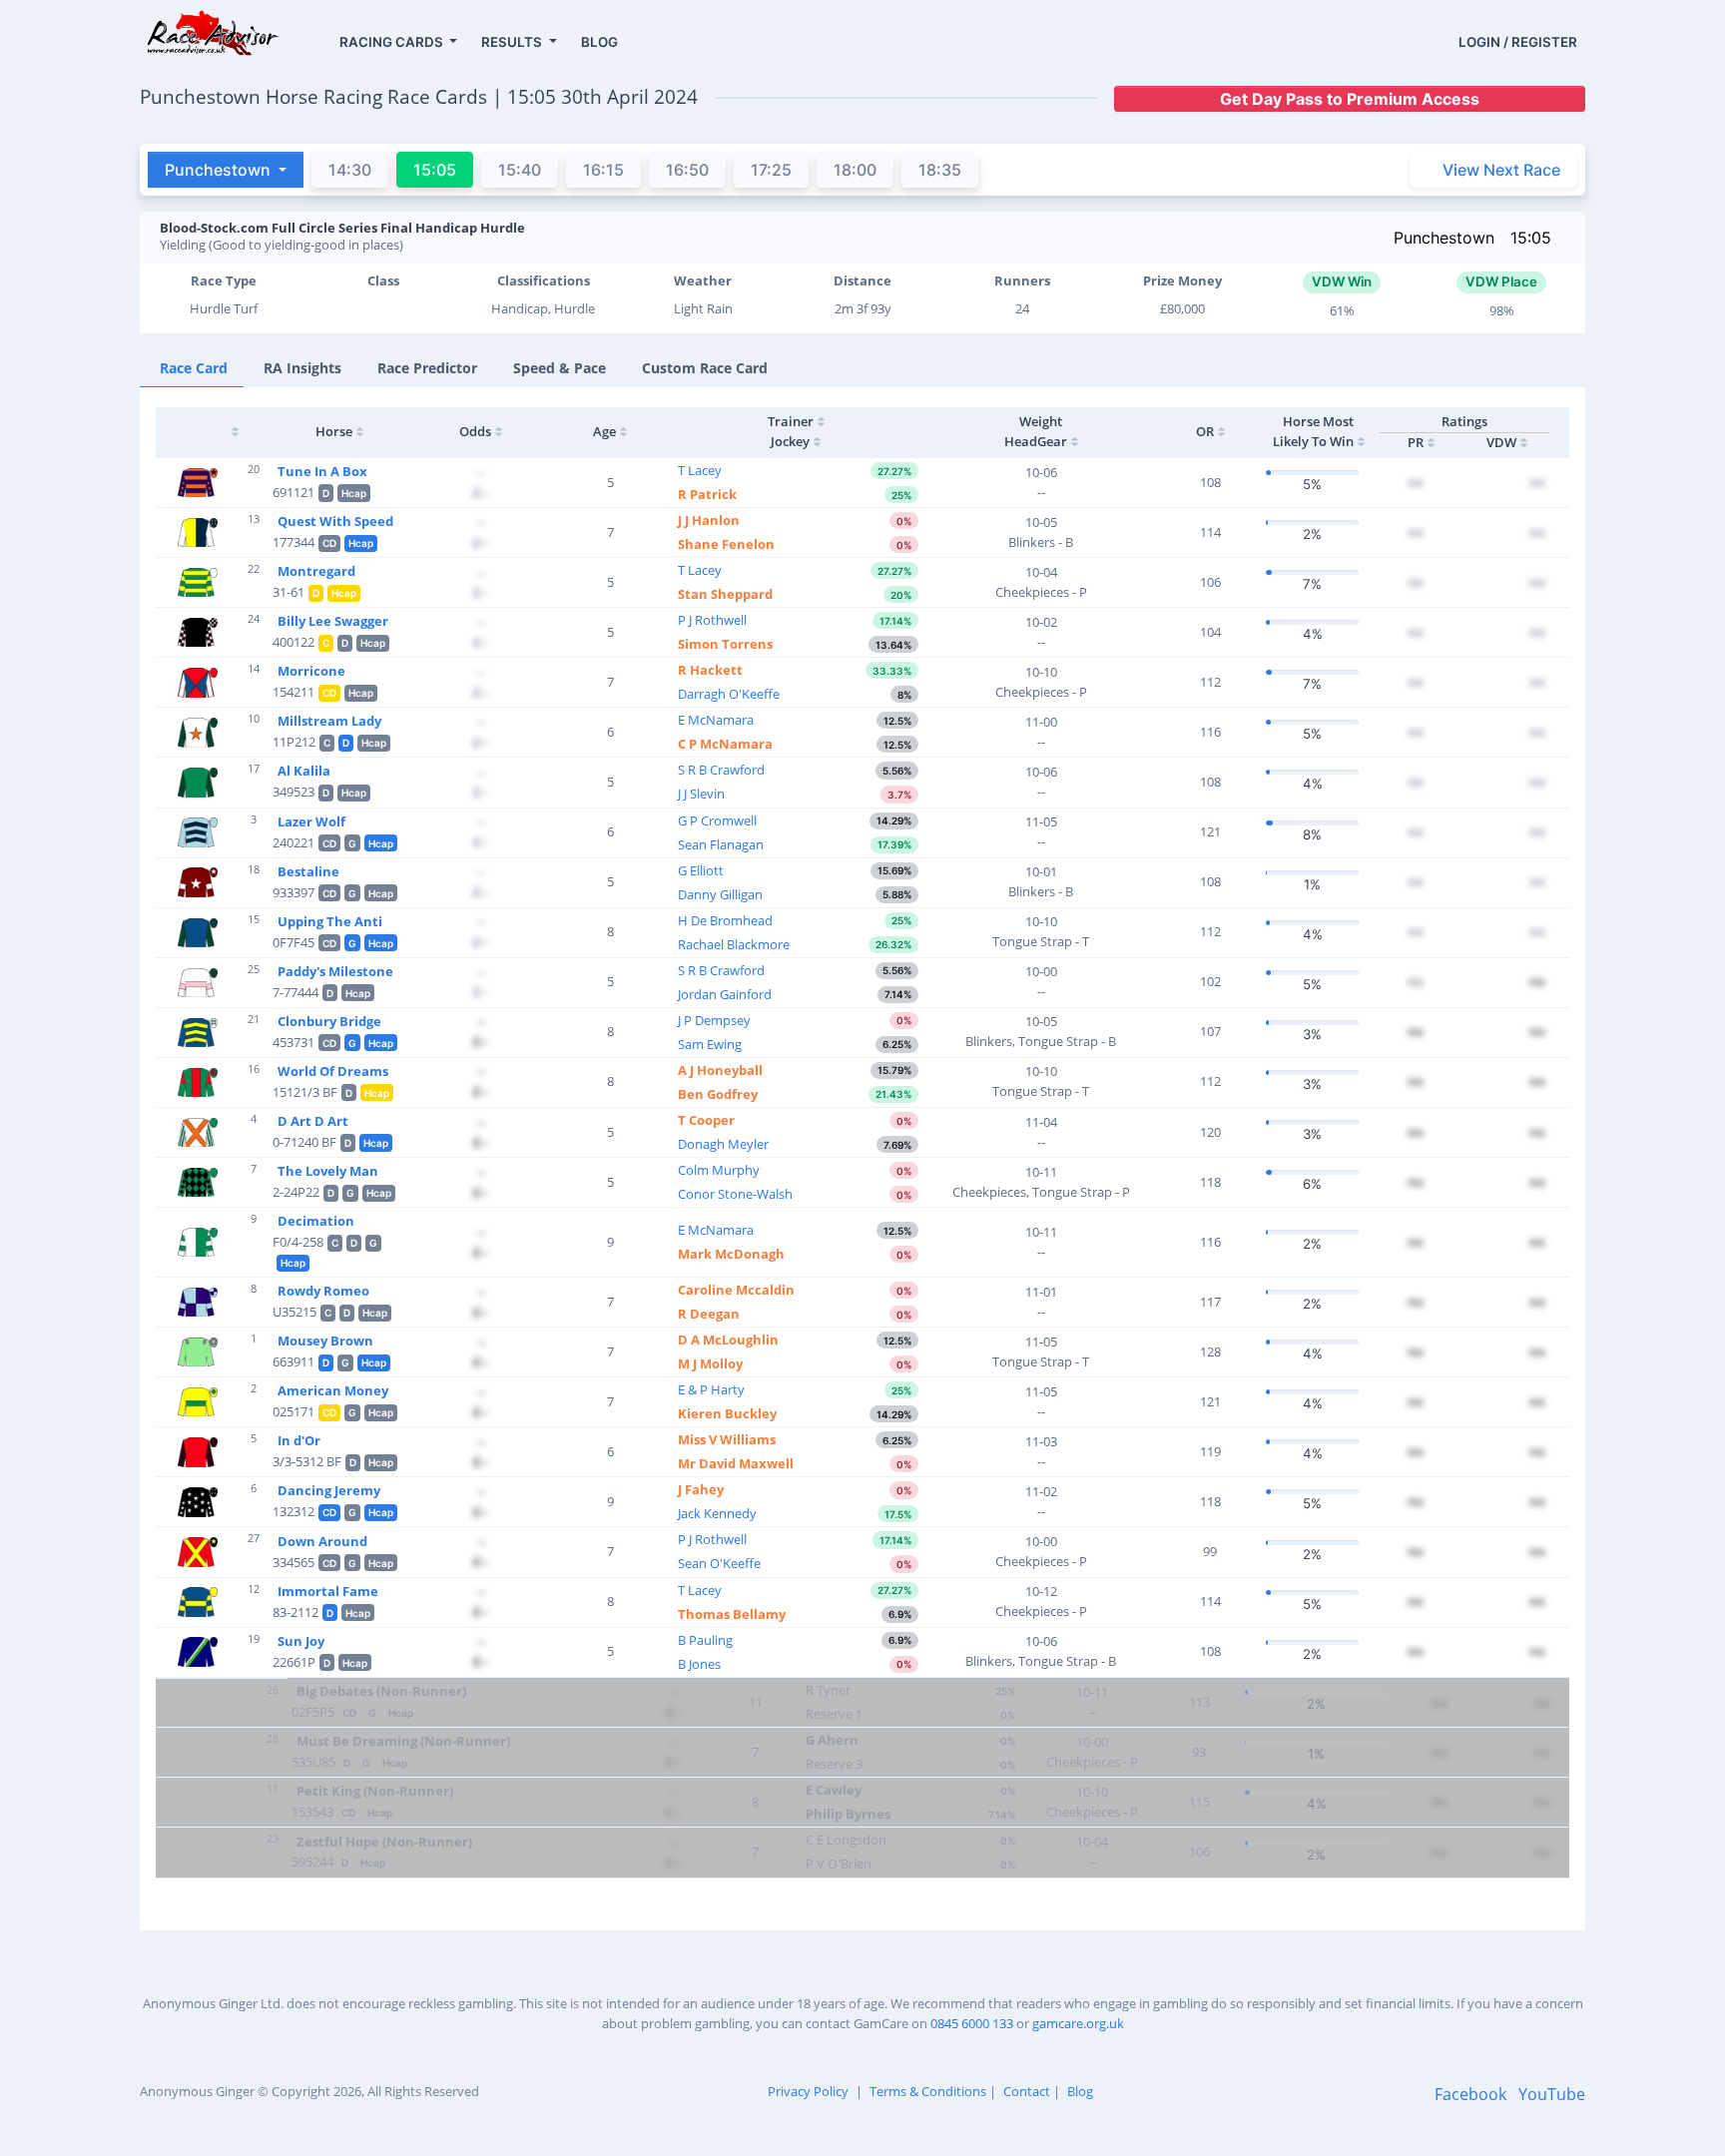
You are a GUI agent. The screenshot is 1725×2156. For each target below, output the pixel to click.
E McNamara (716, 720)
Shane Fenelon (726, 544)
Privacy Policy (808, 2091)
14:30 (350, 170)
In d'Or (299, 1440)
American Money (333, 1390)
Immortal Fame (328, 1591)
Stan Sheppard (725, 594)
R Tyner (828, 1690)
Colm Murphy (719, 1170)
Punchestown (1444, 238)
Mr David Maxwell (736, 1463)
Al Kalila (304, 771)
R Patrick (707, 494)
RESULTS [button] (513, 42)
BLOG (599, 42)
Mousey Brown (325, 1341)
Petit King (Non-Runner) (375, 1791)
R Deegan (709, 1314)
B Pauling (705, 1640)
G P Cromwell (717, 820)
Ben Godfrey (718, 1094)
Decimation (316, 1221)
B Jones (699, 1664)
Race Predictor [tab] (427, 368)
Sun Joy (301, 1641)
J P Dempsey (714, 1020)
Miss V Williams (727, 1439)
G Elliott (701, 870)
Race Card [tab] (194, 368)
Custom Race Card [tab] (705, 368)
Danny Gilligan (720, 894)
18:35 (940, 170)
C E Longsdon (846, 1840)
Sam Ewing (710, 1044)
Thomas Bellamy (732, 1614)
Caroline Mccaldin (736, 1290)
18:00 (855, 170)
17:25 (771, 170)
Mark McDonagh (731, 1254)
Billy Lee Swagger (333, 621)
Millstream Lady (329, 721)
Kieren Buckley (727, 1413)
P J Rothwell (712, 620)
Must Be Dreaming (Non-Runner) (403, 1741)
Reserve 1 (834, 1714)
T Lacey (700, 470)
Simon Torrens (725, 644)
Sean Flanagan (721, 844)
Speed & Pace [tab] (560, 368)
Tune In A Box (322, 471)
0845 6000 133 (972, 2023)
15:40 (520, 170)
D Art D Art (313, 1121)
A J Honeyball (720, 1070)
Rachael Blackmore (734, 944)
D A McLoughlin (728, 1340)
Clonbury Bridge (329, 1021)
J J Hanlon (709, 520)
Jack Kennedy (717, 1513)
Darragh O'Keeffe (729, 694)
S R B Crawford (721, 770)
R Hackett (710, 670)
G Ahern (832, 1740)
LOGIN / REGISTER (1518, 42)
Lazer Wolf (311, 821)
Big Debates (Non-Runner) (381, 1691)
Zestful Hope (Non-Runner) (384, 1842)
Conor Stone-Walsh (735, 1194)
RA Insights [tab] (302, 368)
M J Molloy (710, 1363)
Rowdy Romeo (323, 1291)
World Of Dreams (333, 1071)
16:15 (603, 170)
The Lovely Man (328, 1171)
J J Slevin (701, 794)
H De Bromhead (725, 920)
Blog (1080, 2091)
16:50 (687, 170)
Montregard (316, 571)
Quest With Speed (335, 521)
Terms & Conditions (928, 2091)
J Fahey (701, 1489)
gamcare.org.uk (1078, 2023)
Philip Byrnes (848, 1814)
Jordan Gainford (725, 994)
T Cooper (706, 1120)
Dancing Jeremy (329, 1490)
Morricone (311, 671)
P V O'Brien (839, 1864)
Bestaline (308, 871)
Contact (1027, 2091)
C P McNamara (725, 744)
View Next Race (1501, 170)
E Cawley (834, 1790)
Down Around (322, 1541)
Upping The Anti (330, 921)
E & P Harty (711, 1389)
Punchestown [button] (220, 170)
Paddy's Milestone (335, 971)
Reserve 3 (834, 1764)
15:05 (1531, 238)
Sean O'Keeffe (719, 1563)
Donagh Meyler (723, 1144)
